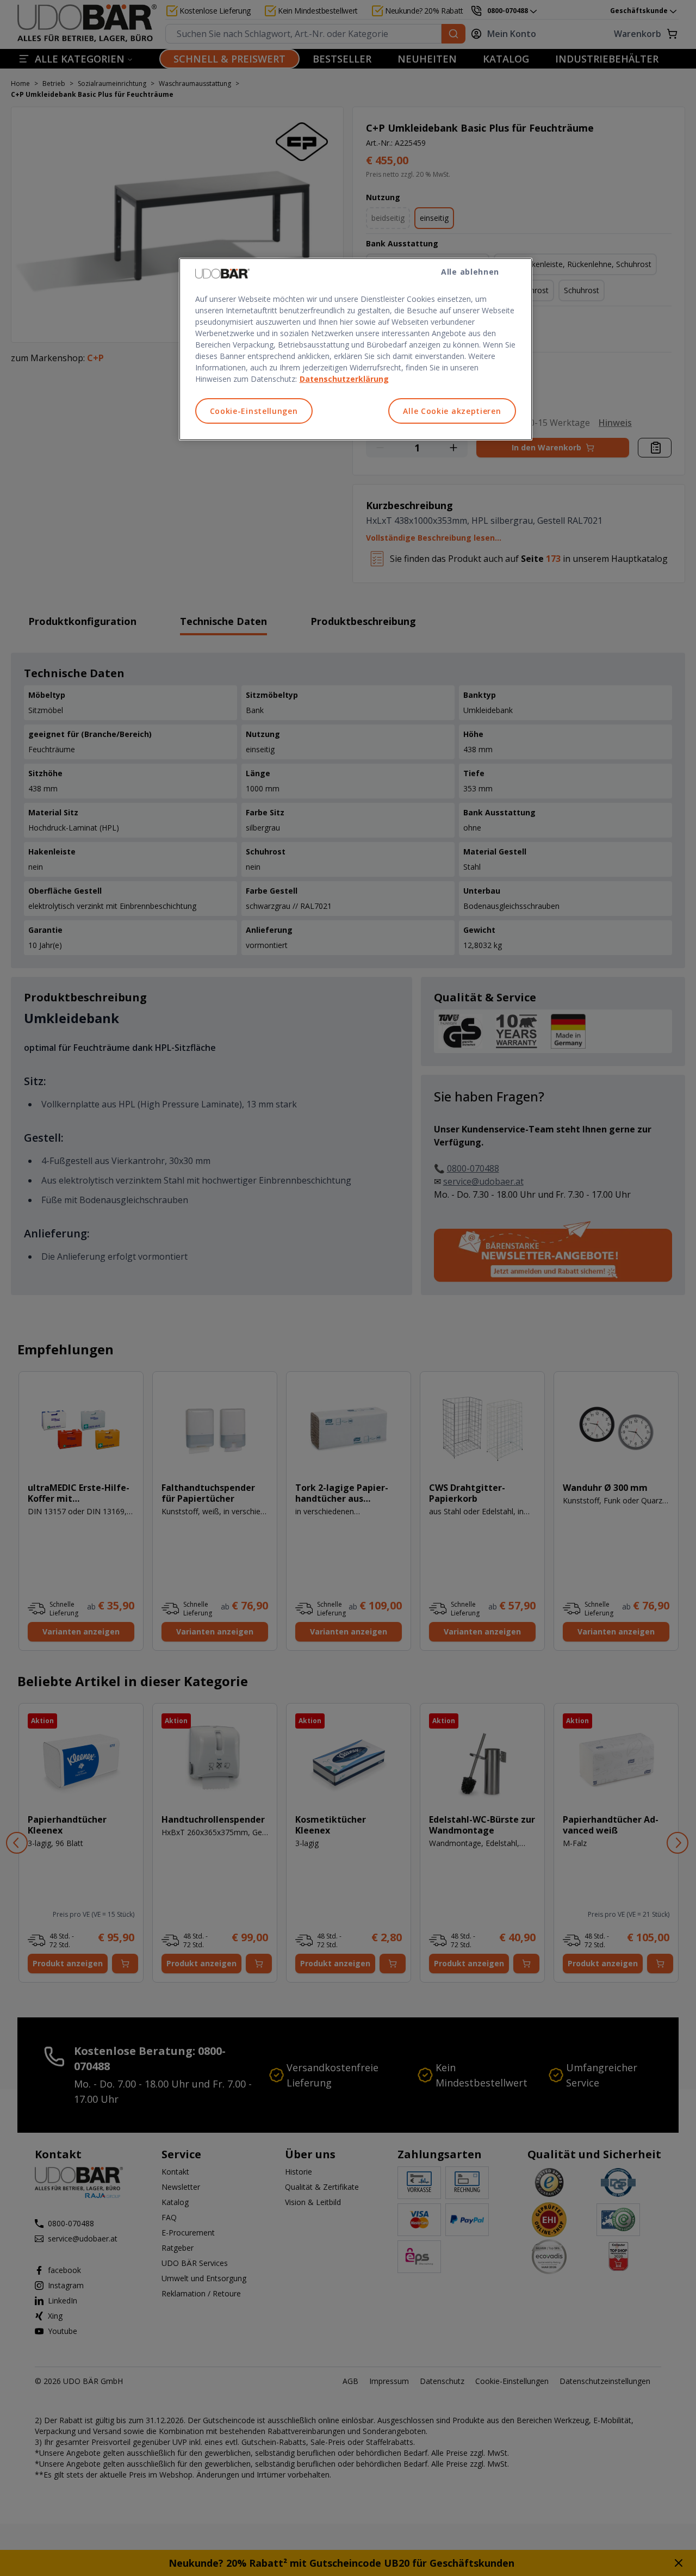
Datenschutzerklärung (344, 379)
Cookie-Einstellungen (254, 411)
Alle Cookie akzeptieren (452, 411)
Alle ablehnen (470, 272)
